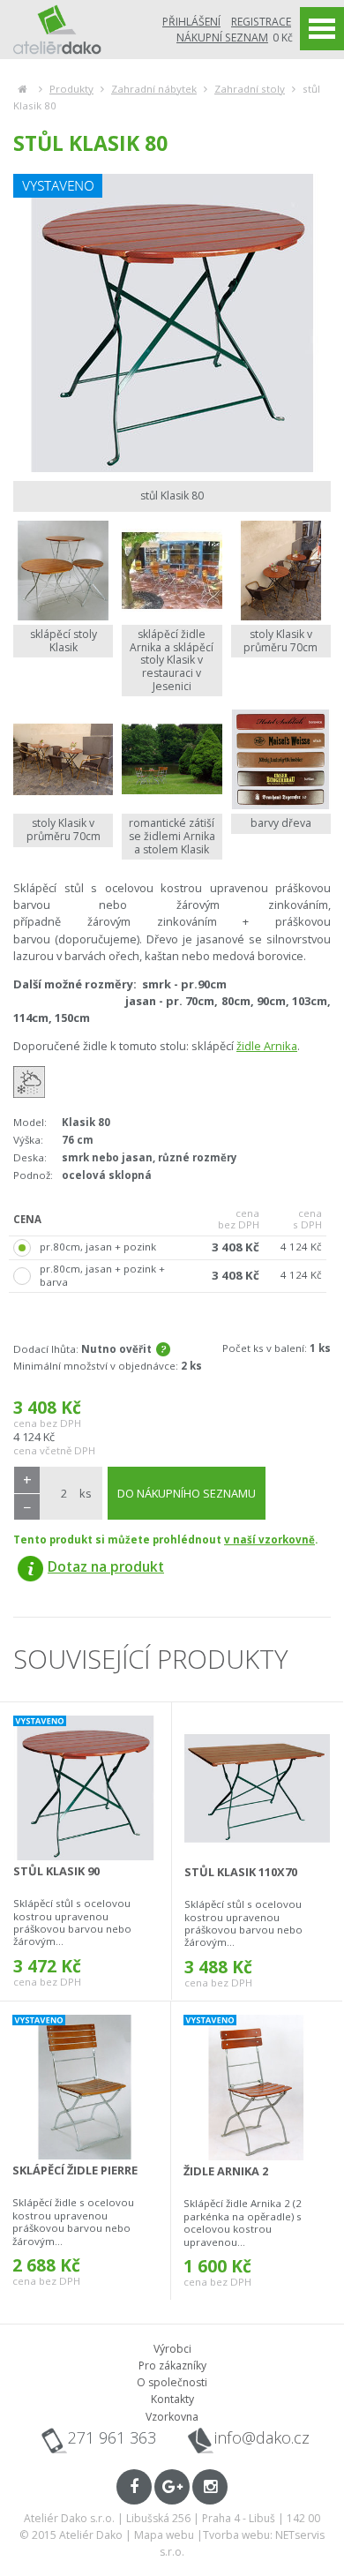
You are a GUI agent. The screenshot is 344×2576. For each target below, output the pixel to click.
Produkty (71, 89)
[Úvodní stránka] (57, 29)
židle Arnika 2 (226, 2171)
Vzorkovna (172, 2417)
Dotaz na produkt (106, 1566)
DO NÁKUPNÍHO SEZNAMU (187, 1493)
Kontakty (172, 2399)
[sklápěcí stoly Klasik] (63, 571)
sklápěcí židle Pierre (75, 2170)
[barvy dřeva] (281, 759)
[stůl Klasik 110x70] (257, 1788)
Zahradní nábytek (154, 89)
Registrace (261, 22)
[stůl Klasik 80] (172, 323)
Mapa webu (164, 2535)
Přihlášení (191, 22)
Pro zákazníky (172, 2366)
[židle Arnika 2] (256, 2088)
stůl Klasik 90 (56, 1871)
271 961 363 (112, 2437)
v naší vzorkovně (269, 1540)
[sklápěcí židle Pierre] (85, 2087)
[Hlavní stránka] (22, 89)
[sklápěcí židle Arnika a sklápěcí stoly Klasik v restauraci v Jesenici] (172, 571)
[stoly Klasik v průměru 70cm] (281, 571)
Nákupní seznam (222, 38)
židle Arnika (267, 1046)
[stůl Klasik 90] (86, 1788)
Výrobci (172, 2349)
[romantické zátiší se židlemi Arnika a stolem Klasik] (172, 759)
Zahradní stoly (250, 89)
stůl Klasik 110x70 (241, 1872)
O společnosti (172, 2382)
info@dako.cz (262, 2438)
